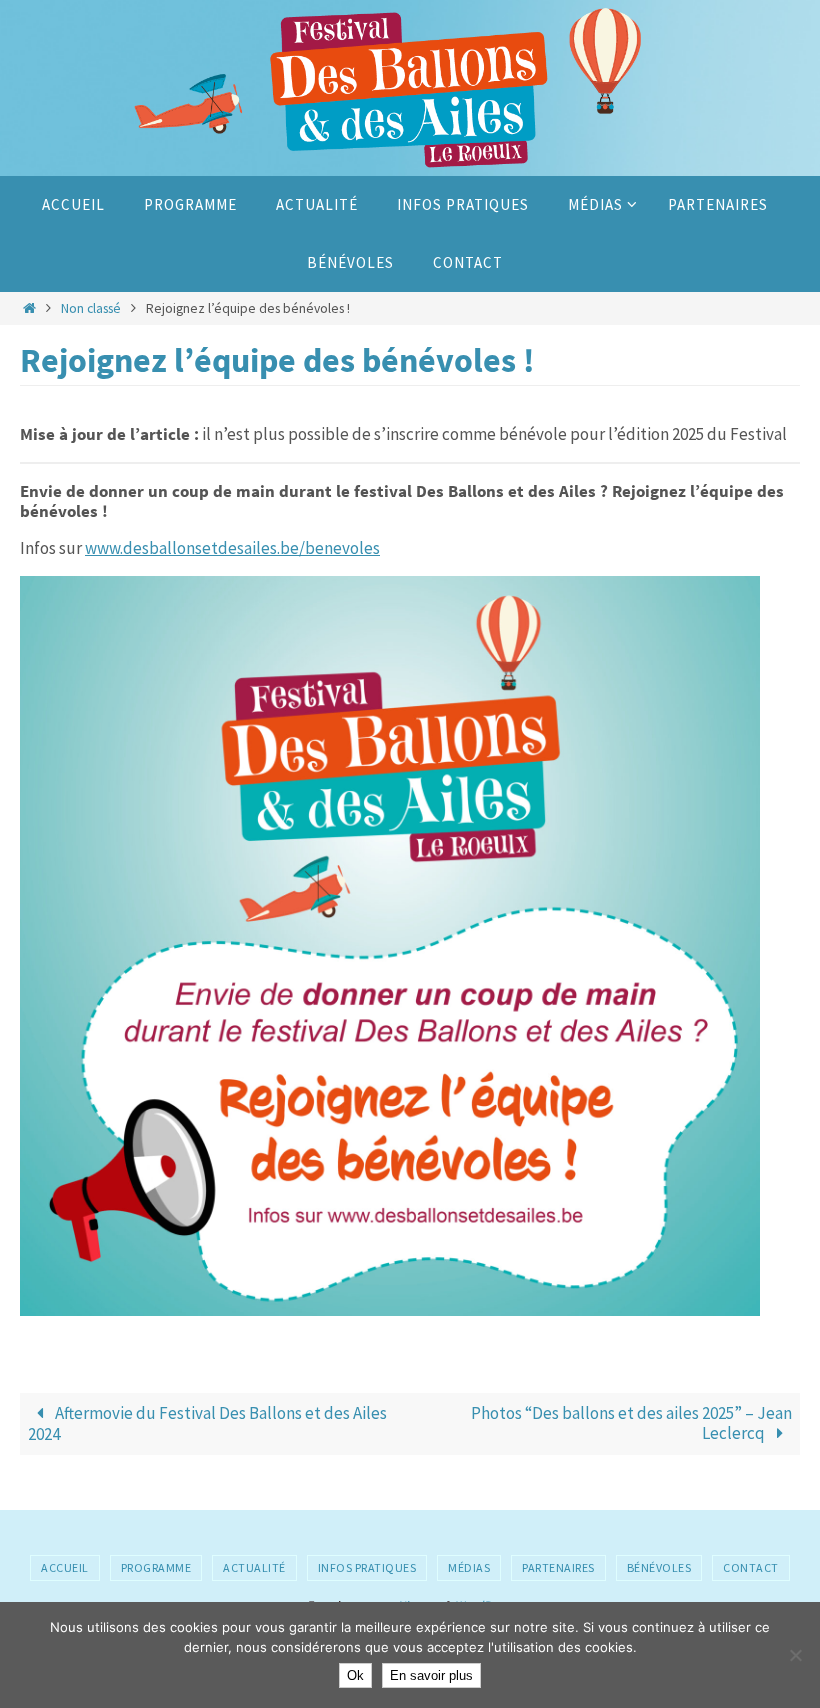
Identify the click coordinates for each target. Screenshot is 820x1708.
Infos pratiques (367, 1567)
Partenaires (558, 1567)
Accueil (65, 1567)
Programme (156, 1567)
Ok (355, 1675)
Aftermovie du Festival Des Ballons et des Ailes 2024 (207, 1423)
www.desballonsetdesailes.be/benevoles (232, 548)
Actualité (254, 1567)
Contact (751, 1567)
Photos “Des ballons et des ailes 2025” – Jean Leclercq (631, 1423)
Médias (469, 1567)
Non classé (91, 308)
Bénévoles (659, 1567)
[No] (795, 1655)
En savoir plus (431, 1675)
